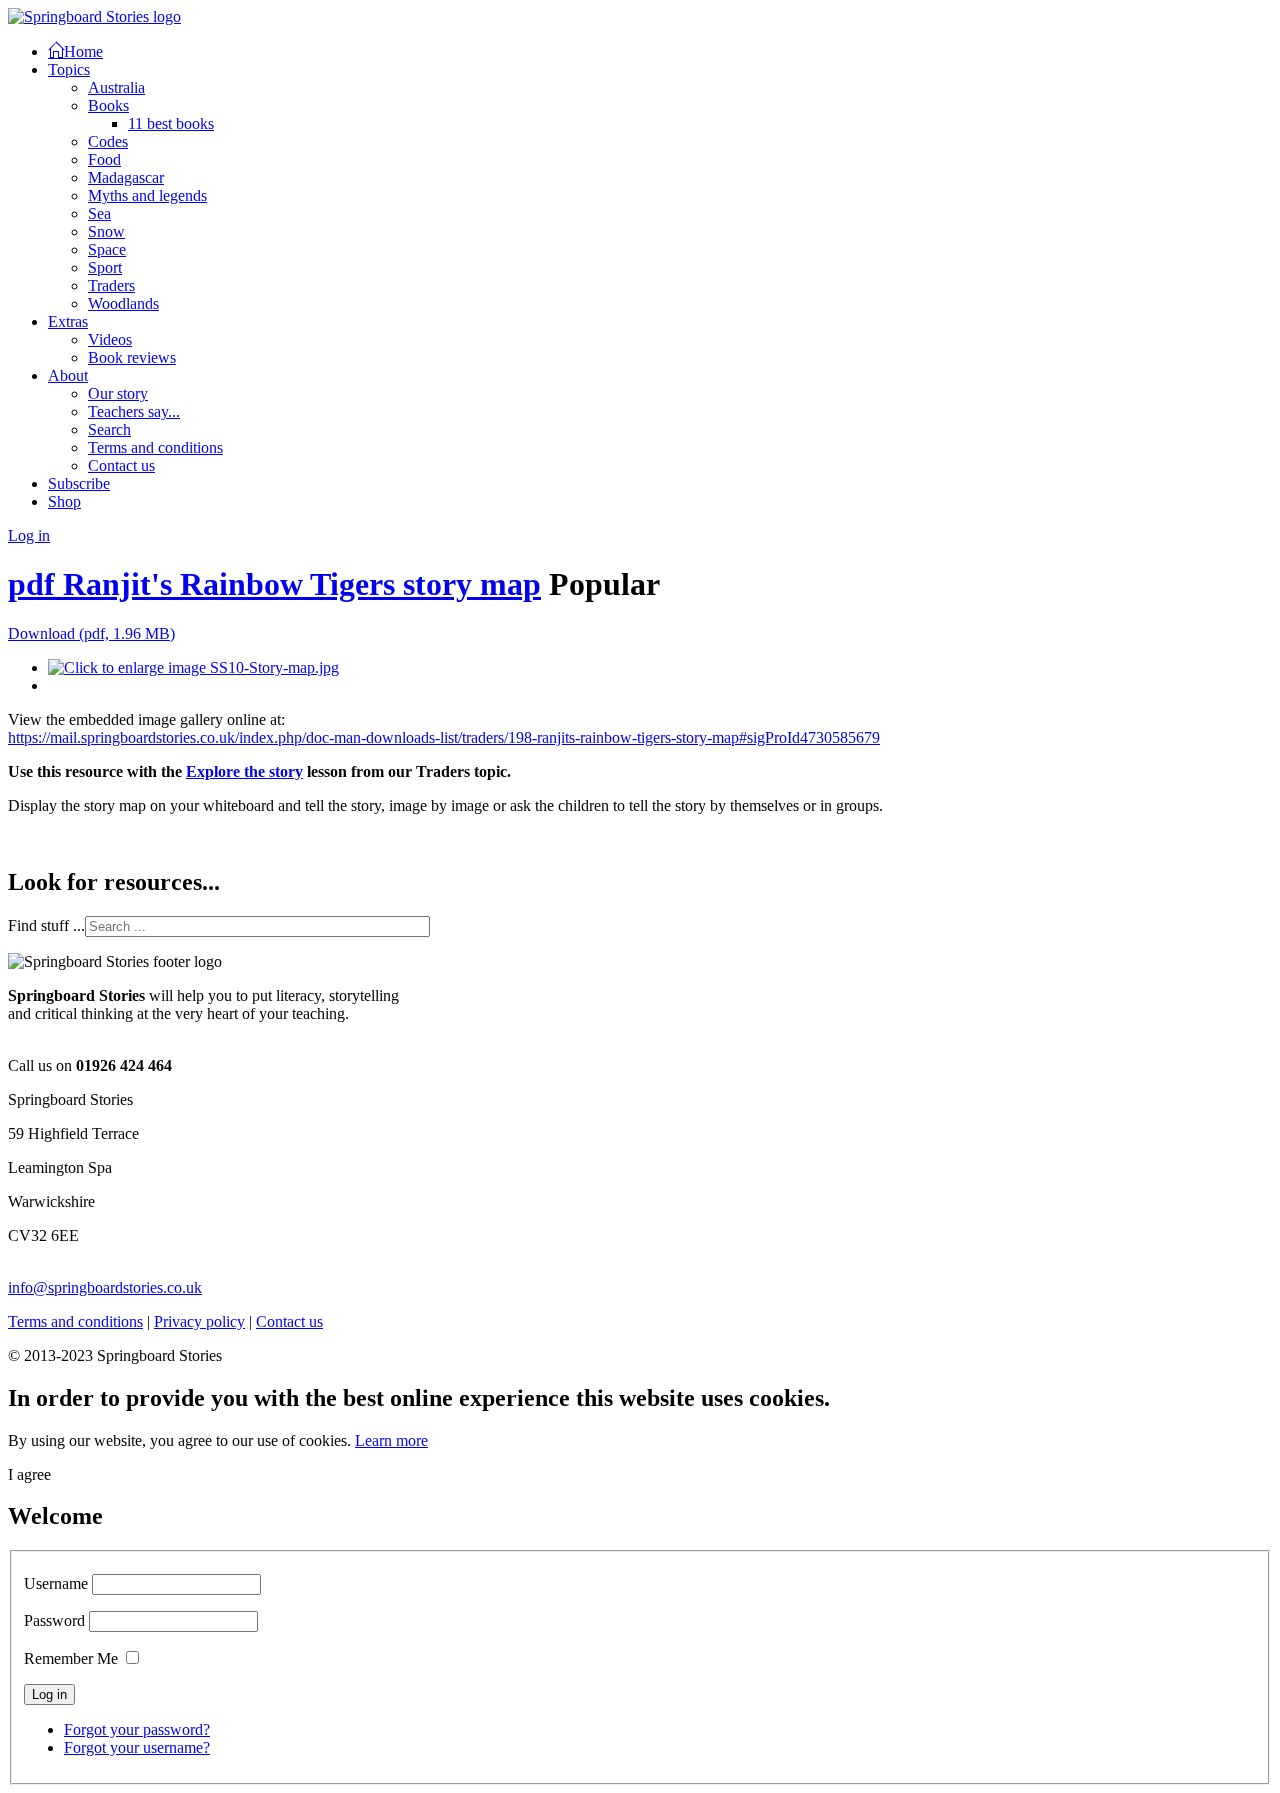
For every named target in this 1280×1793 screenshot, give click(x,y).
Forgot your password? (137, 1729)
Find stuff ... (46, 925)
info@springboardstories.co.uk (105, 1287)
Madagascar (126, 177)
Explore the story (244, 771)
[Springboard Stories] (94, 16)
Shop (64, 501)
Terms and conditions (155, 447)
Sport (105, 267)
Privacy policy (199, 1321)
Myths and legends (147, 195)
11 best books (171, 123)
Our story (118, 393)
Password (54, 1620)
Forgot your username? (137, 1747)
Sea (99, 213)
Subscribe (79, 483)
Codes (108, 141)
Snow (106, 231)
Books (108, 105)
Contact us (121, 465)
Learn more (391, 1440)
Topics (69, 69)
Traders (111, 285)
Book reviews (132, 357)
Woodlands (123, 303)
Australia (116, 87)
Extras (68, 321)
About (68, 375)
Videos (110, 339)
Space (107, 249)
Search (109, 429)
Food (104, 159)
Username (56, 1583)
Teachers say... (134, 411)
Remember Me (71, 1658)
